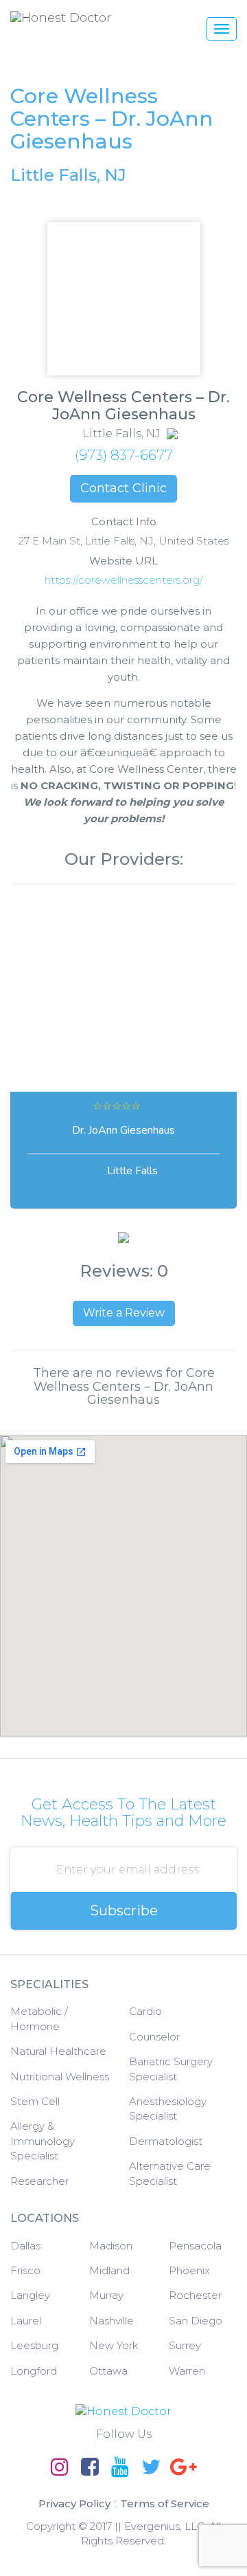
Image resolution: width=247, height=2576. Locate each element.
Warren (187, 2371)
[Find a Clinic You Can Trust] (99, 18)
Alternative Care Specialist (170, 2173)
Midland (109, 2270)
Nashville (111, 2321)
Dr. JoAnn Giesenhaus (123, 1130)
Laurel (26, 2321)
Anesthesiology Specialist (168, 2109)
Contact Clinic (123, 488)
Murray (106, 2295)
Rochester (195, 2295)
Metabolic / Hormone (39, 2018)
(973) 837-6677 (124, 455)
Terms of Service (165, 2503)
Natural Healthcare (58, 2051)
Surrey (185, 2345)
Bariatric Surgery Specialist (171, 2069)
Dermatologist (166, 2141)
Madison (111, 2246)
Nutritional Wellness (60, 2077)
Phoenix (189, 2270)
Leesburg (34, 2345)
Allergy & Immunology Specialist (43, 2141)
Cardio (145, 2011)
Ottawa (108, 2371)
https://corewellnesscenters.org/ (124, 580)
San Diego (196, 2321)
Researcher (39, 2181)
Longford (34, 2371)
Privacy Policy (74, 2503)
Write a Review (124, 1313)
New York (114, 2345)
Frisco (25, 2270)
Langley (30, 2295)
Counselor (154, 2037)
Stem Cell (35, 2101)
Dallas (25, 2246)
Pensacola (195, 2246)
